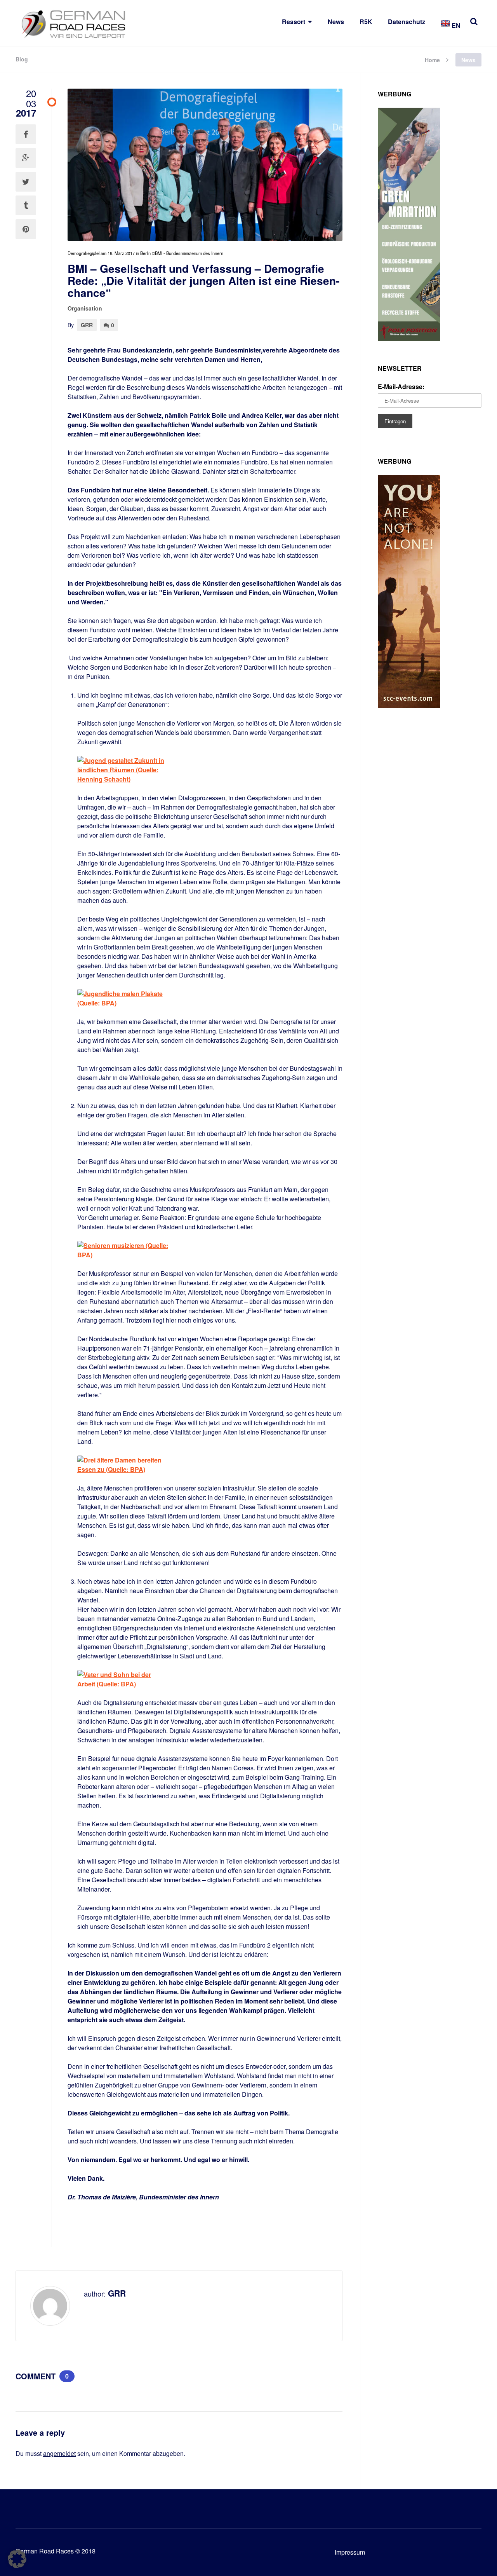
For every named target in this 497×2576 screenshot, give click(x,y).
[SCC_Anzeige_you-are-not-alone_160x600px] (409, 706)
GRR (87, 325)
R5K (366, 22)
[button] (17, 2559)
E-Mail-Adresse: (401, 387)
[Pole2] (409, 338)
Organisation (85, 308)
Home (432, 59)
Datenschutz (407, 22)
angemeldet (59, 2453)
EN (455, 25)
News (336, 22)
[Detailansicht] (123, 779)
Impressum (350, 2552)
